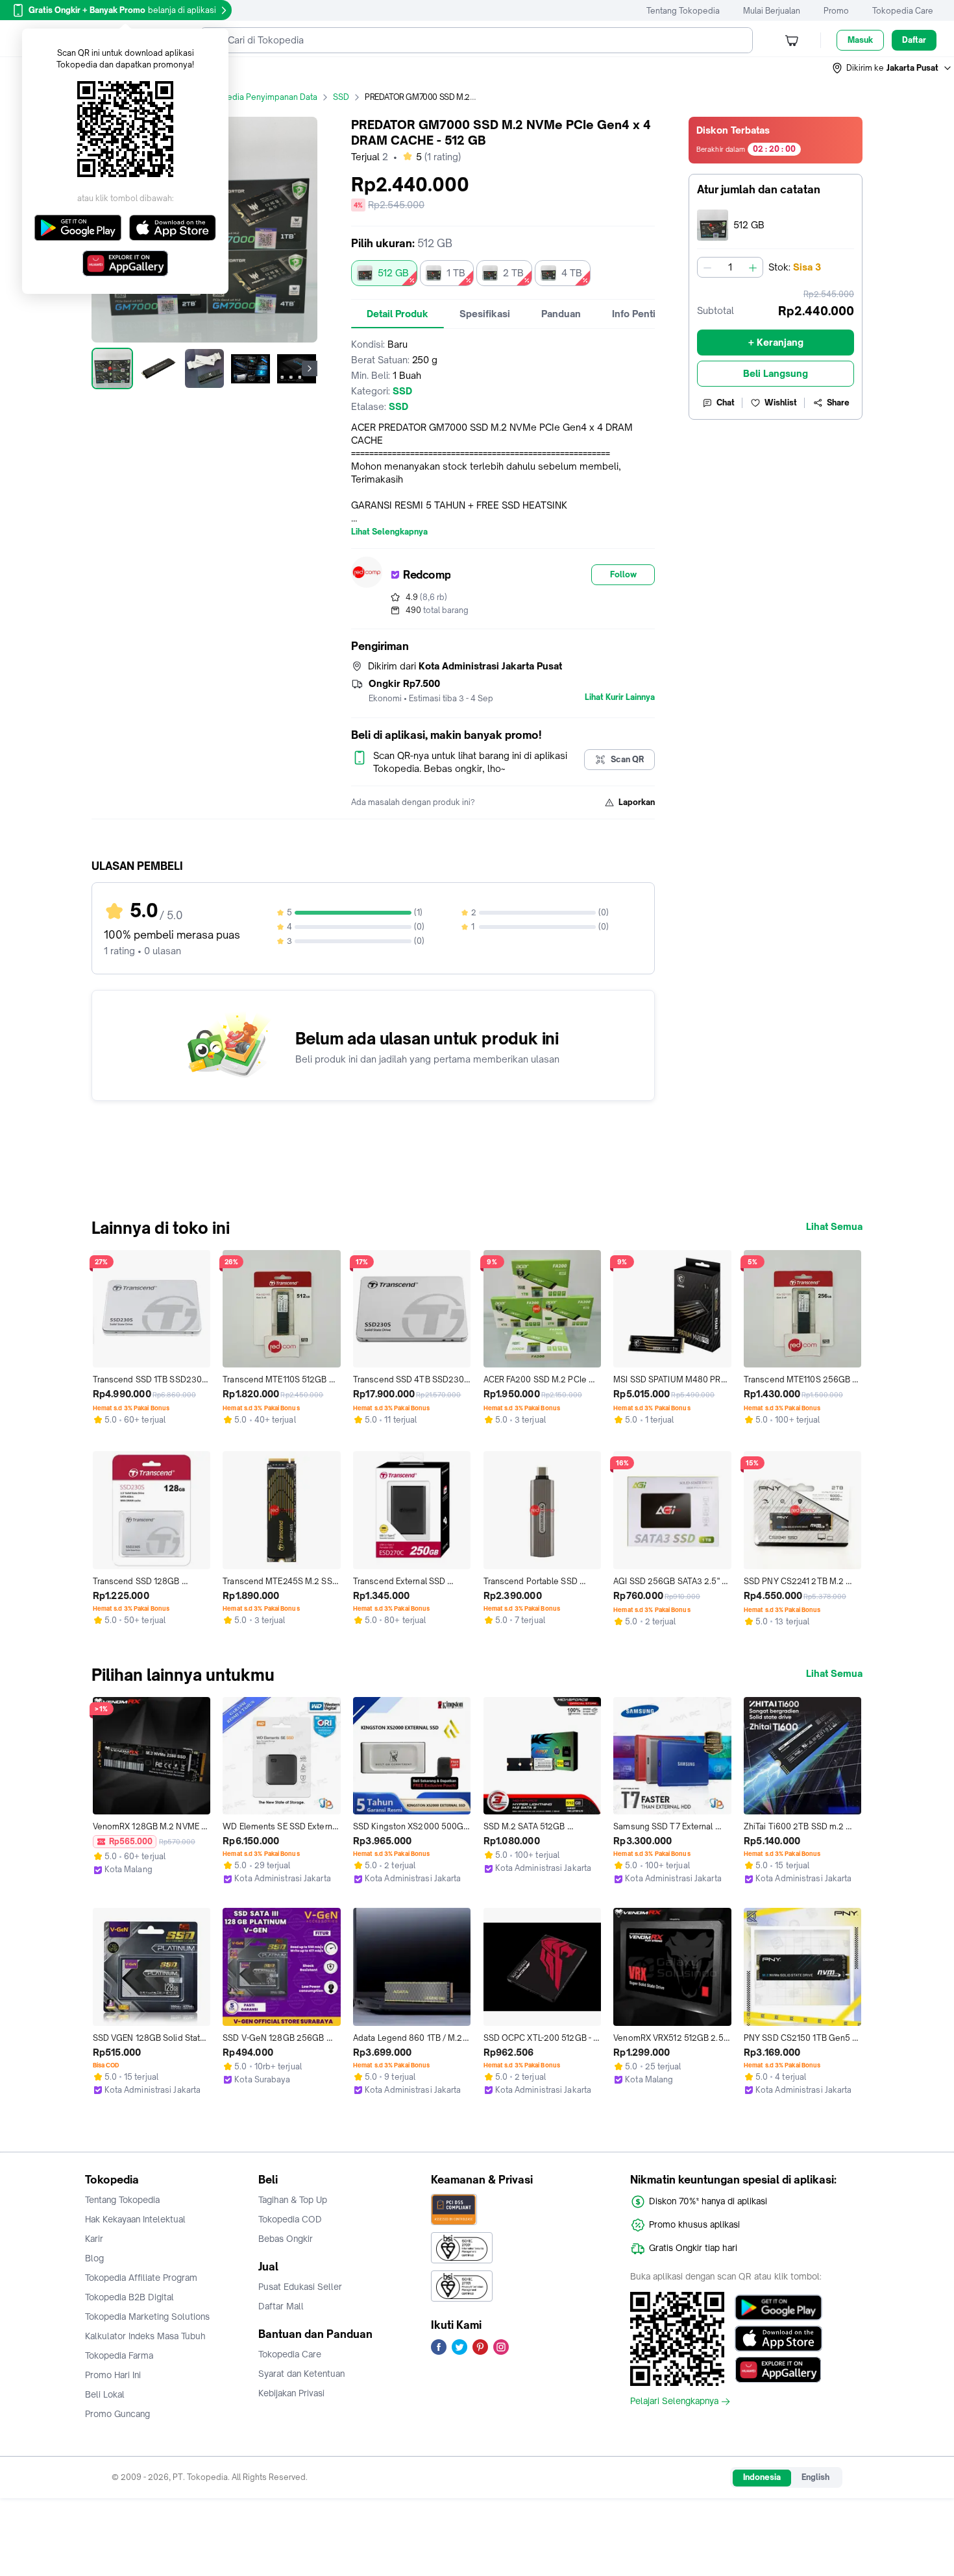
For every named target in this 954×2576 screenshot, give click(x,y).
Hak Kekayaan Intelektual (135, 2219)
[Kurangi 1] (707, 267)
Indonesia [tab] (762, 2477)
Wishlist (781, 403)
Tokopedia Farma (119, 2355)
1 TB (456, 273)
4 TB (572, 273)
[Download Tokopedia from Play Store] (778, 2307)
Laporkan (637, 802)
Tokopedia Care (903, 11)
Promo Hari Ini (113, 2375)
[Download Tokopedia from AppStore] (778, 2339)
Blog (94, 2258)
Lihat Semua (834, 1227)
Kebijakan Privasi (291, 2393)
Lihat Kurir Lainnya (620, 697)
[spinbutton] (730, 267)
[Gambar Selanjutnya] (310, 368)
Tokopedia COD (290, 2219)
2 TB (513, 273)
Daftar (914, 40)
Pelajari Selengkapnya (674, 2401)
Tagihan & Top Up (293, 2200)
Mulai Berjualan (772, 11)
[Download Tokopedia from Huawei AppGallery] (778, 2370)
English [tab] (815, 2477)
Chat (726, 403)
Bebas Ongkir (286, 2239)
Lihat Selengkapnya (389, 532)
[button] (892, 68)
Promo (836, 11)
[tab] (397, 314)
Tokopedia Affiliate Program (141, 2278)
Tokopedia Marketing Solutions (147, 2317)
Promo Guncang (117, 2414)
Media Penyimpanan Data (269, 97)
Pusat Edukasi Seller (300, 2287)
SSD (341, 97)
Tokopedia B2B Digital (129, 2297)
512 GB (393, 273)
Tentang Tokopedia (683, 11)
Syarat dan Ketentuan (301, 2374)
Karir (94, 2239)
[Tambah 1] (753, 267)
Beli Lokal (105, 2394)
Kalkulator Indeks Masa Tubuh (145, 2336)
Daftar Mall (281, 2306)
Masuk (860, 40)
